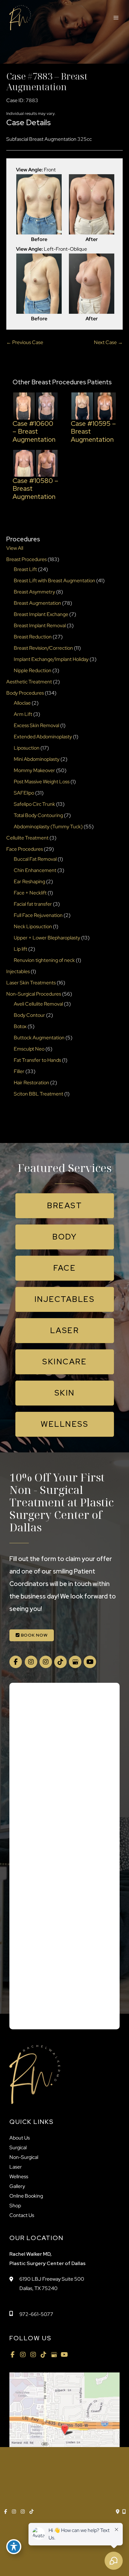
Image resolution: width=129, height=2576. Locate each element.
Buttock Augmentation (39, 1038)
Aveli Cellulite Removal (38, 1004)
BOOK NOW (34, 1635)
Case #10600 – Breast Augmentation (34, 431)
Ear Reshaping (29, 882)
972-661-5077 (36, 2314)
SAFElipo (24, 793)
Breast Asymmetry (34, 592)
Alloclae (22, 703)
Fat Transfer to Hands (37, 1060)
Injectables (18, 971)
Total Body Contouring (38, 815)
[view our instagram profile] (31, 1662)
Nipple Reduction (33, 670)
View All (15, 548)
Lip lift (21, 949)
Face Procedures (25, 849)
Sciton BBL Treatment (39, 1094)
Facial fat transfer (33, 904)
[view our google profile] (75, 1662)
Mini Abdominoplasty (37, 759)
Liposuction (27, 748)
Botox (20, 1026)
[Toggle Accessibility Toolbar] (14, 2547)
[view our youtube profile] (90, 1662)
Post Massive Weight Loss (42, 782)
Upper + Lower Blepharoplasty (47, 938)
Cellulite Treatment (27, 838)
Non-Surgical (24, 2157)
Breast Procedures (26, 559)
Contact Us (22, 2215)
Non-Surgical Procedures (34, 994)
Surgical (18, 2147)
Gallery (17, 2186)
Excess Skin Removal (36, 725)
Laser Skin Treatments (31, 983)
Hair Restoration (31, 1083)
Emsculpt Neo (29, 1049)
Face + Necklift (30, 893)
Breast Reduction (33, 637)
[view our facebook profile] (16, 1662)
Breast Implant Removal (40, 626)
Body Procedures (25, 693)
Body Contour (29, 1015)
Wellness (19, 2177)
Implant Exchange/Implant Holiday (51, 659)
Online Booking (26, 2196)
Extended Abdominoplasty (43, 737)
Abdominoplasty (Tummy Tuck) (48, 827)
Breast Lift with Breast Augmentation (54, 581)
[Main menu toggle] (116, 18)
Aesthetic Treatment (29, 682)
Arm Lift (23, 714)
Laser (16, 2167)
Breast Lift (25, 569)
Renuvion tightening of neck (44, 960)
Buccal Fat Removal (35, 859)
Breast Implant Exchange (41, 614)
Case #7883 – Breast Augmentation (47, 81)
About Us (20, 2138)
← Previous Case (25, 342)
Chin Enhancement (35, 870)
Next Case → (108, 342)
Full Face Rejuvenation (38, 915)
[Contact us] (118, 2512)
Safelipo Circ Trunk (34, 804)
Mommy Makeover (34, 770)
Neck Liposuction (33, 926)
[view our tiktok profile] (60, 1662)
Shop (15, 2206)
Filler (19, 1071)
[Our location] (124, 2512)
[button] (65, 1206)
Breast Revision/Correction (43, 648)
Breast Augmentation (37, 603)
